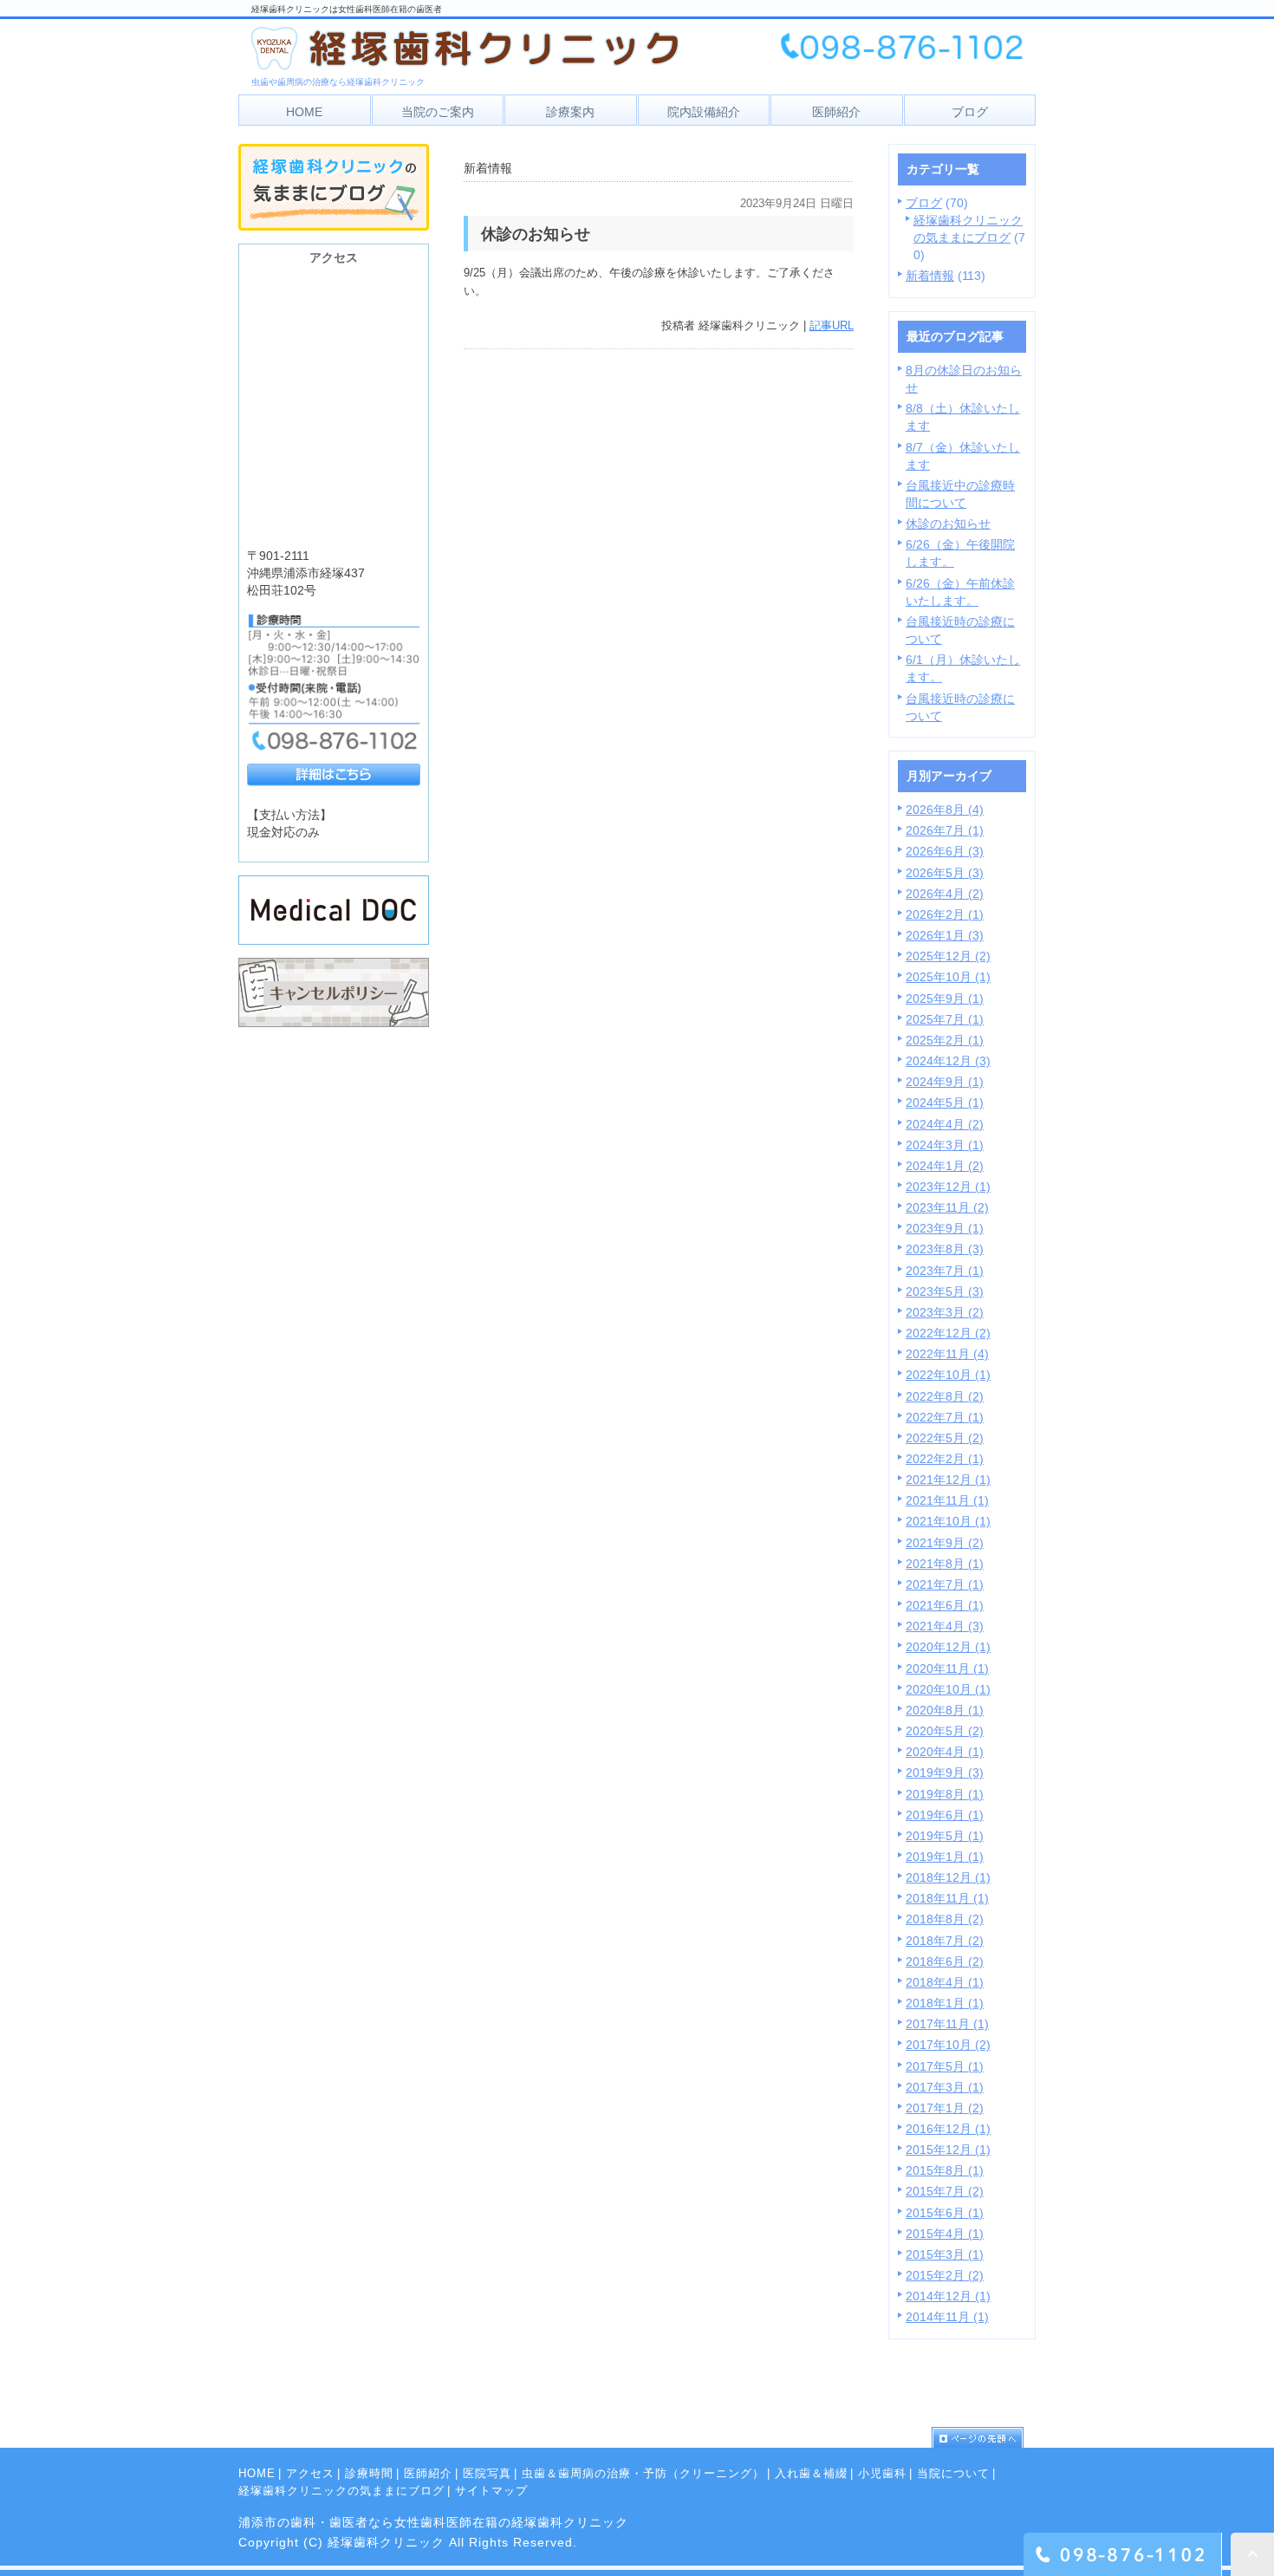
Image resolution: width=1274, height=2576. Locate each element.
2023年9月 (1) (945, 1228)
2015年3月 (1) (945, 2254)
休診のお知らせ (948, 524)
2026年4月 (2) (945, 894)
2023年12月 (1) (948, 1187)
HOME (257, 2473)
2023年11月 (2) (947, 1207)
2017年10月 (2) (948, 2045)
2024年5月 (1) (945, 1103)
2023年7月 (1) (945, 1271)
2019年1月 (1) (945, 1857)
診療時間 (369, 2473)
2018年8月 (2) (945, 1919)
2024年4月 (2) (945, 1124)
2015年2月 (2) (945, 2275)
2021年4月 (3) (945, 1626)
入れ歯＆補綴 (811, 2473)
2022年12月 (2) (948, 1333)
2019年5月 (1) (945, 1836)
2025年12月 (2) (948, 956)
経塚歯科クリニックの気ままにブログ (341, 2491)
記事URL (832, 325)
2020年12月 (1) (948, 1647)
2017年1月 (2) (945, 2108)
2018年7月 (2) (945, 1941)
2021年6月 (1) (945, 1605)
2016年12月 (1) (948, 2129)
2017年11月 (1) (947, 2024)
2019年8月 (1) (945, 1794)
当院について (953, 2473)
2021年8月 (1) (945, 1564)
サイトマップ (491, 2491)
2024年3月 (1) (945, 1145)
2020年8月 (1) (945, 1710)
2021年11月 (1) (947, 1500)
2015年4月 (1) (945, 2234)
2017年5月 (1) (945, 2066)
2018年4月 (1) (945, 1982)
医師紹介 (428, 2473)
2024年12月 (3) (948, 1061)
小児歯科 (882, 2473)
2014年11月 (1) (947, 2317)
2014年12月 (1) (948, 2296)
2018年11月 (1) (947, 1898)
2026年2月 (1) (945, 914)
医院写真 (487, 2473)
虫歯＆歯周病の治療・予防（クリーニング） (643, 2473)
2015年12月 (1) (948, 2150)
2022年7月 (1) (945, 1417)
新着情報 (930, 276)
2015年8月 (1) (945, 2170)
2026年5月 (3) (945, 873)
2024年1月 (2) (945, 1166)
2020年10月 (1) (948, 1689)
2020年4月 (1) (945, 1752)
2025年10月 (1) (948, 977)
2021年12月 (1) (948, 1480)
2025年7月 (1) (945, 1019)
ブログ (924, 203)
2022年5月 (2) (945, 1438)
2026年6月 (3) (945, 851)
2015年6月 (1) (945, 2213)
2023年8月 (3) (945, 1249)
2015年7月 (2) (945, 2191)
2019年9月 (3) (945, 1773)
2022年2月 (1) (945, 1459)
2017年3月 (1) (945, 2087)
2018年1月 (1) (945, 2003)
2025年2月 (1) (945, 1040)
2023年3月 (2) (945, 1312)
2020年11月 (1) (947, 1669)
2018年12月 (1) (948, 1877)
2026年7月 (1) (945, 830)
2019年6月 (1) (945, 1815)
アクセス (310, 2473)
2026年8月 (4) (945, 810)
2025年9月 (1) (945, 999)
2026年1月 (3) (945, 935)
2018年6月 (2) (945, 1961)
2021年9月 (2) (945, 1543)
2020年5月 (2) (945, 1731)
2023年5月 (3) (945, 1291)
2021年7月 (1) (945, 1584)
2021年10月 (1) (948, 1521)
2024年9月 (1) (945, 1082)
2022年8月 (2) (945, 1396)
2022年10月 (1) (948, 1375)
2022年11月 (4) (947, 1354)
